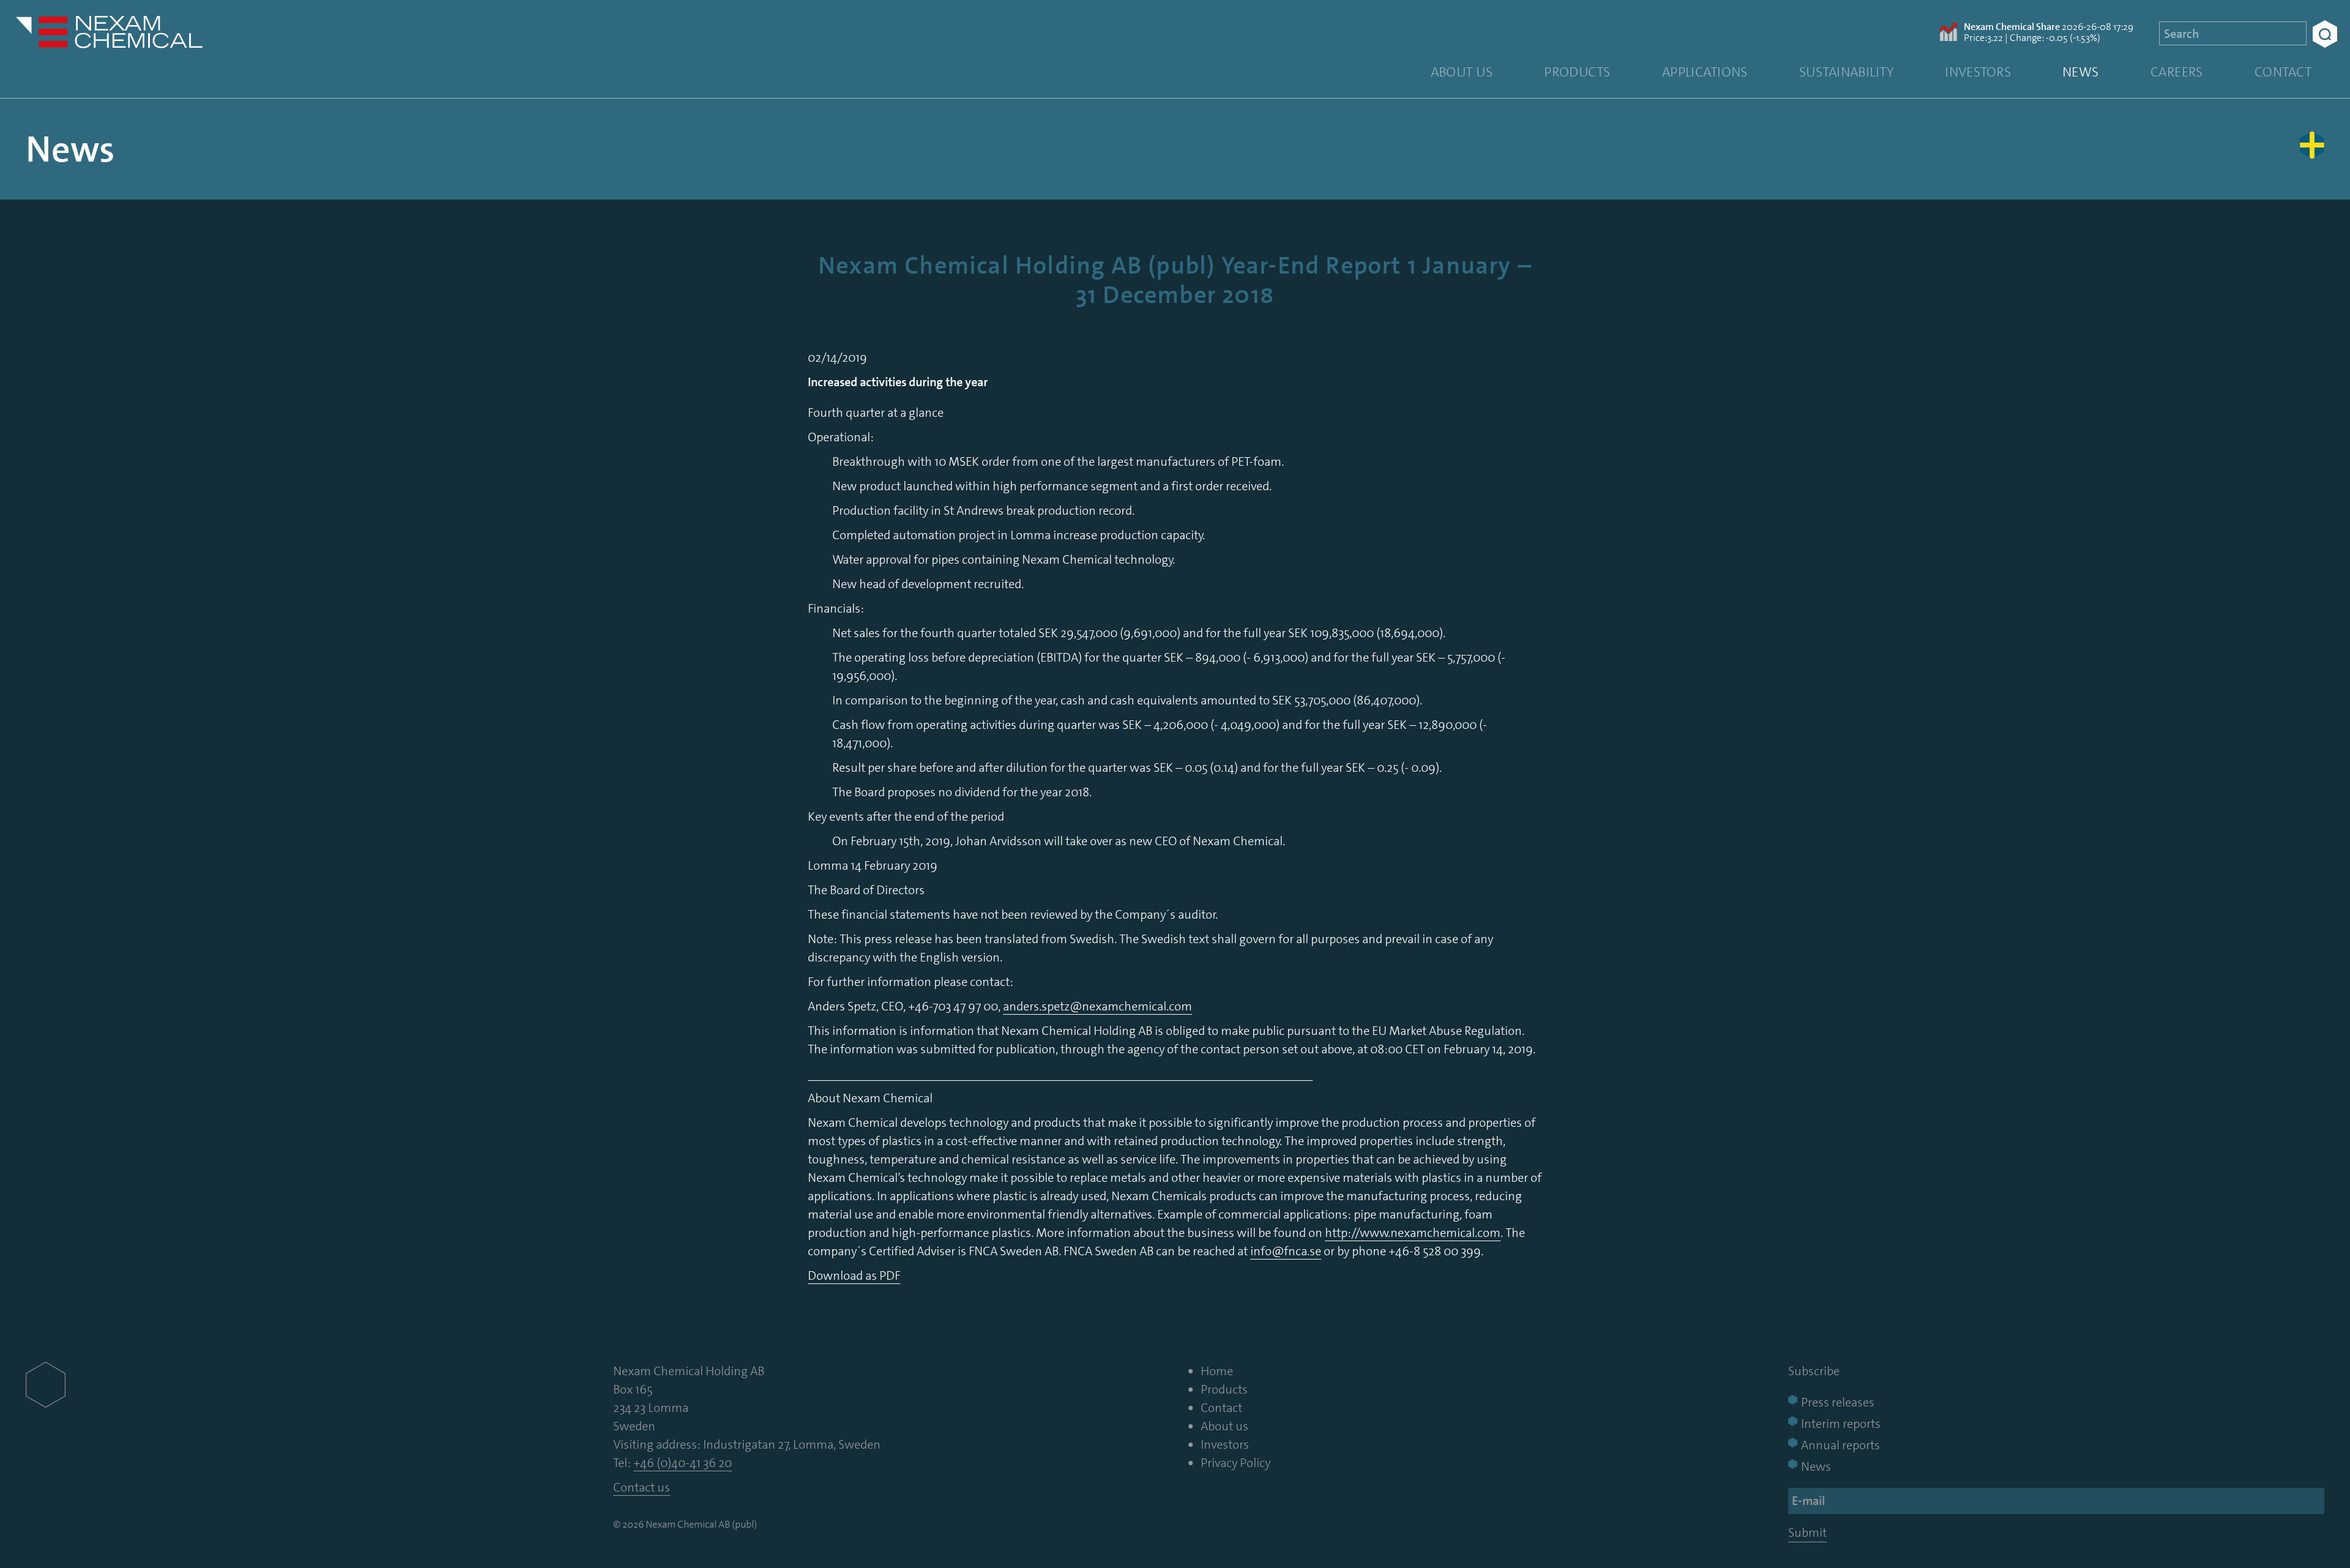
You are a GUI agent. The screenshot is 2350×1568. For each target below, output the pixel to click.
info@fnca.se (1286, 1251)
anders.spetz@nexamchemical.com (1098, 1006)
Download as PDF (854, 1275)
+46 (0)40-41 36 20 (683, 1463)
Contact (2283, 72)
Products (1577, 72)
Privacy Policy (1236, 1463)
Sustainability (1846, 72)
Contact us (642, 1487)
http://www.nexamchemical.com (1413, 1233)
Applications (1705, 72)
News (2081, 72)
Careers (2177, 72)
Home (1217, 1371)
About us (1462, 72)
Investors (1978, 72)
